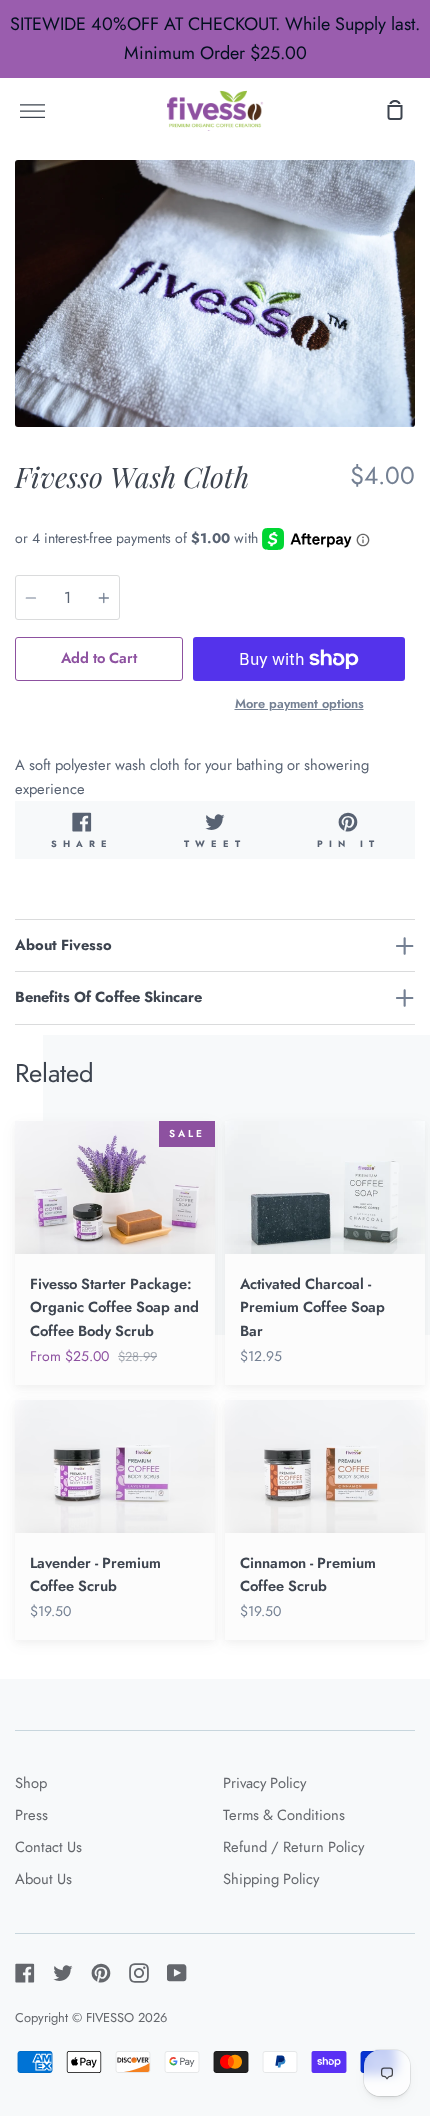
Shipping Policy (271, 1879)
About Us (43, 1879)
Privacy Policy (264, 1783)
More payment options (299, 703)
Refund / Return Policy (293, 1847)
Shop (31, 1783)
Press (31, 1815)
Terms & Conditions (284, 1815)
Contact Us (48, 1847)
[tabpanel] (215, 293)
